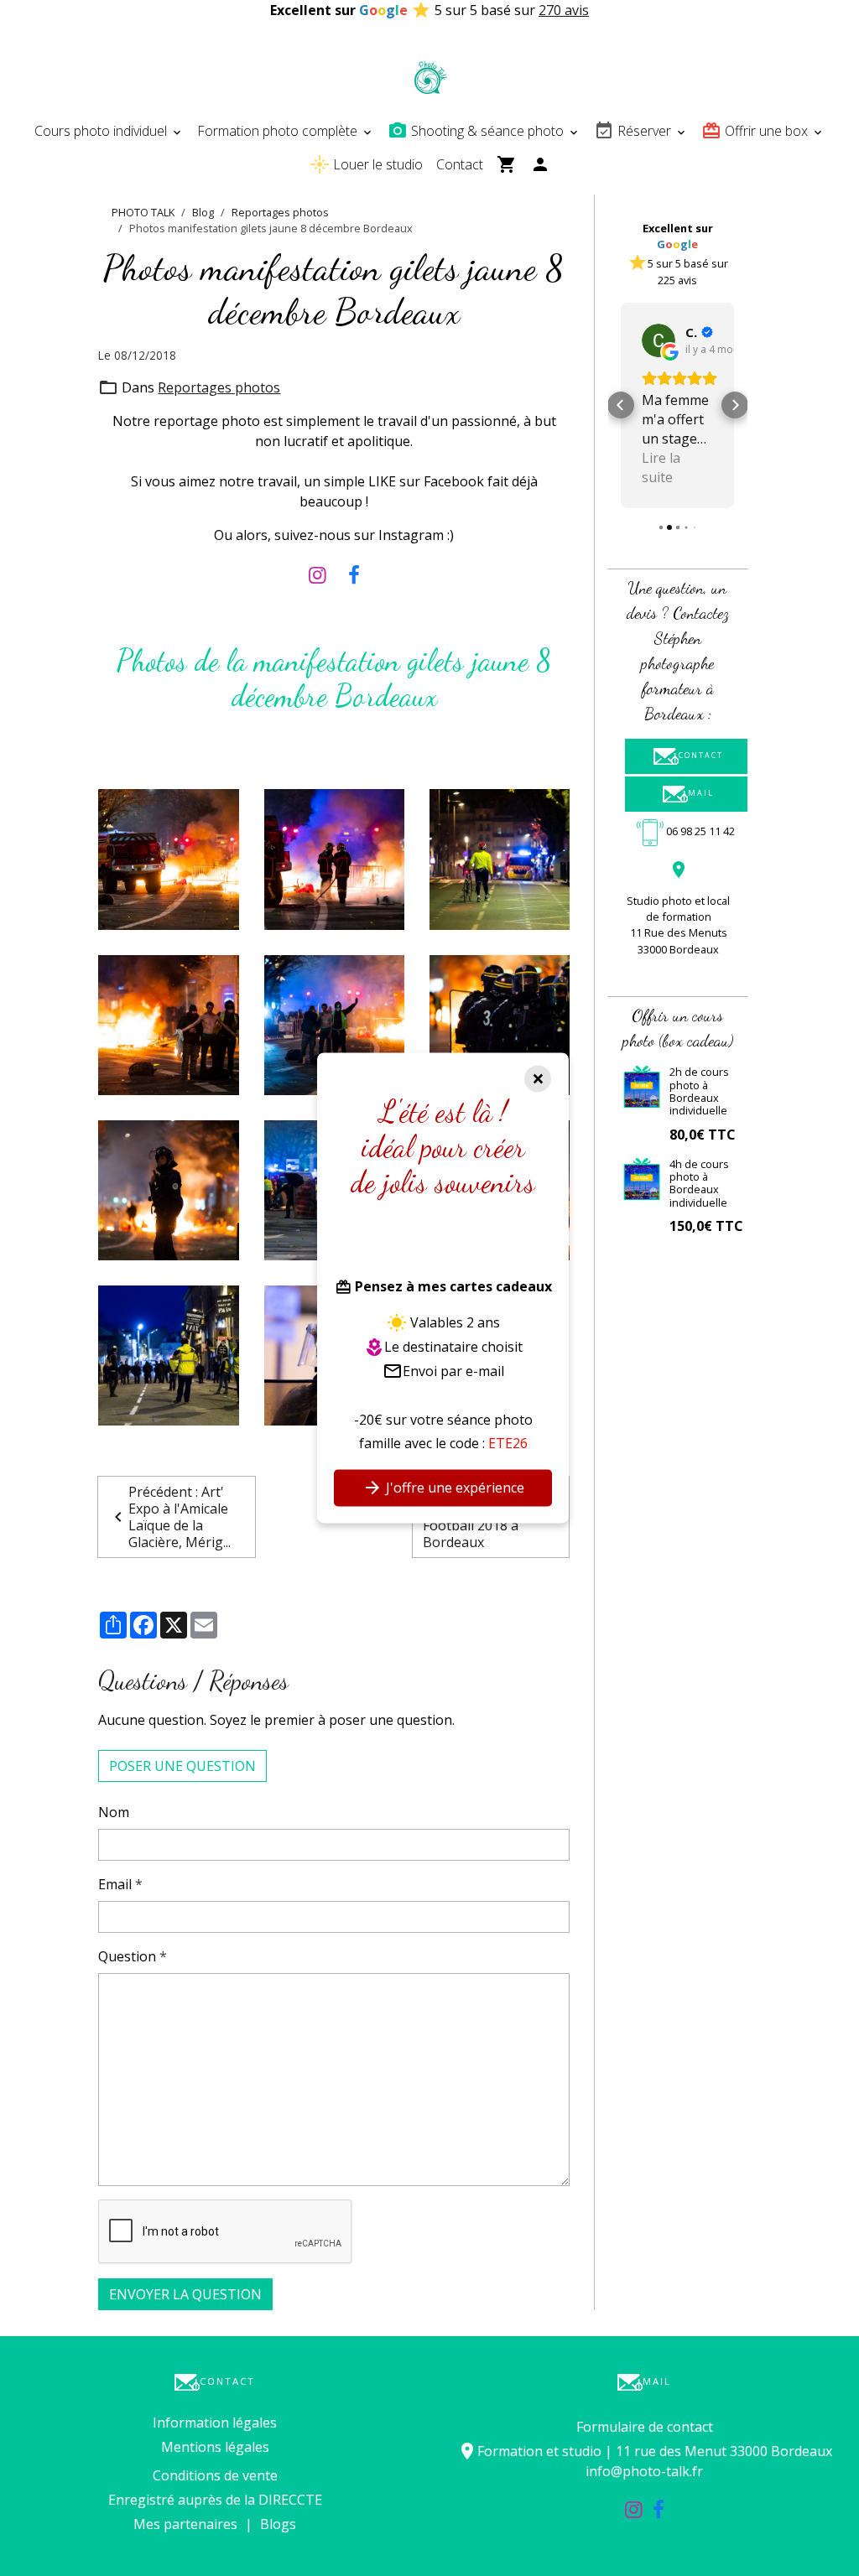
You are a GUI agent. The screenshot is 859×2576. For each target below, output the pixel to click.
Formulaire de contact (645, 2427)
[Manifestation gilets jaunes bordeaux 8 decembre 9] (500, 858)
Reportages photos (280, 212)
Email (115, 1884)
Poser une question (182, 1766)
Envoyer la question (185, 2294)
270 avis (564, 10)
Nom (114, 1812)
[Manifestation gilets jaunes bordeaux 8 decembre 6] (500, 1024)
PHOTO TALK (143, 212)
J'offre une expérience (453, 1488)
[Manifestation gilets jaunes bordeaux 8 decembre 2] (168, 1354)
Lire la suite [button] (661, 467)
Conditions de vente (215, 2475)
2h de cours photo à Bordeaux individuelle (699, 1091)
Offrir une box (766, 131)
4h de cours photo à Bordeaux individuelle (699, 1183)
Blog (203, 212)
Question (127, 1956)
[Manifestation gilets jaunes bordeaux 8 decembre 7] (334, 1024)
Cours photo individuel (102, 131)
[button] (621, 405)
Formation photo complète (279, 131)
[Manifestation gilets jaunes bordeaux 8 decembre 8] (168, 1024)
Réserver (644, 131)
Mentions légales (215, 2447)
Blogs (278, 2524)
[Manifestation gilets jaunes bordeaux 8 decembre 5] (168, 1189)
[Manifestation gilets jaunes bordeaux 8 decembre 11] (334, 858)
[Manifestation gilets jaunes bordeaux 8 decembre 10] (168, 858)
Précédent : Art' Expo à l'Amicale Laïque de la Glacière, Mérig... (180, 1517)
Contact (460, 164)
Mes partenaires (185, 2524)
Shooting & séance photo (487, 131)
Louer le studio (376, 164)
